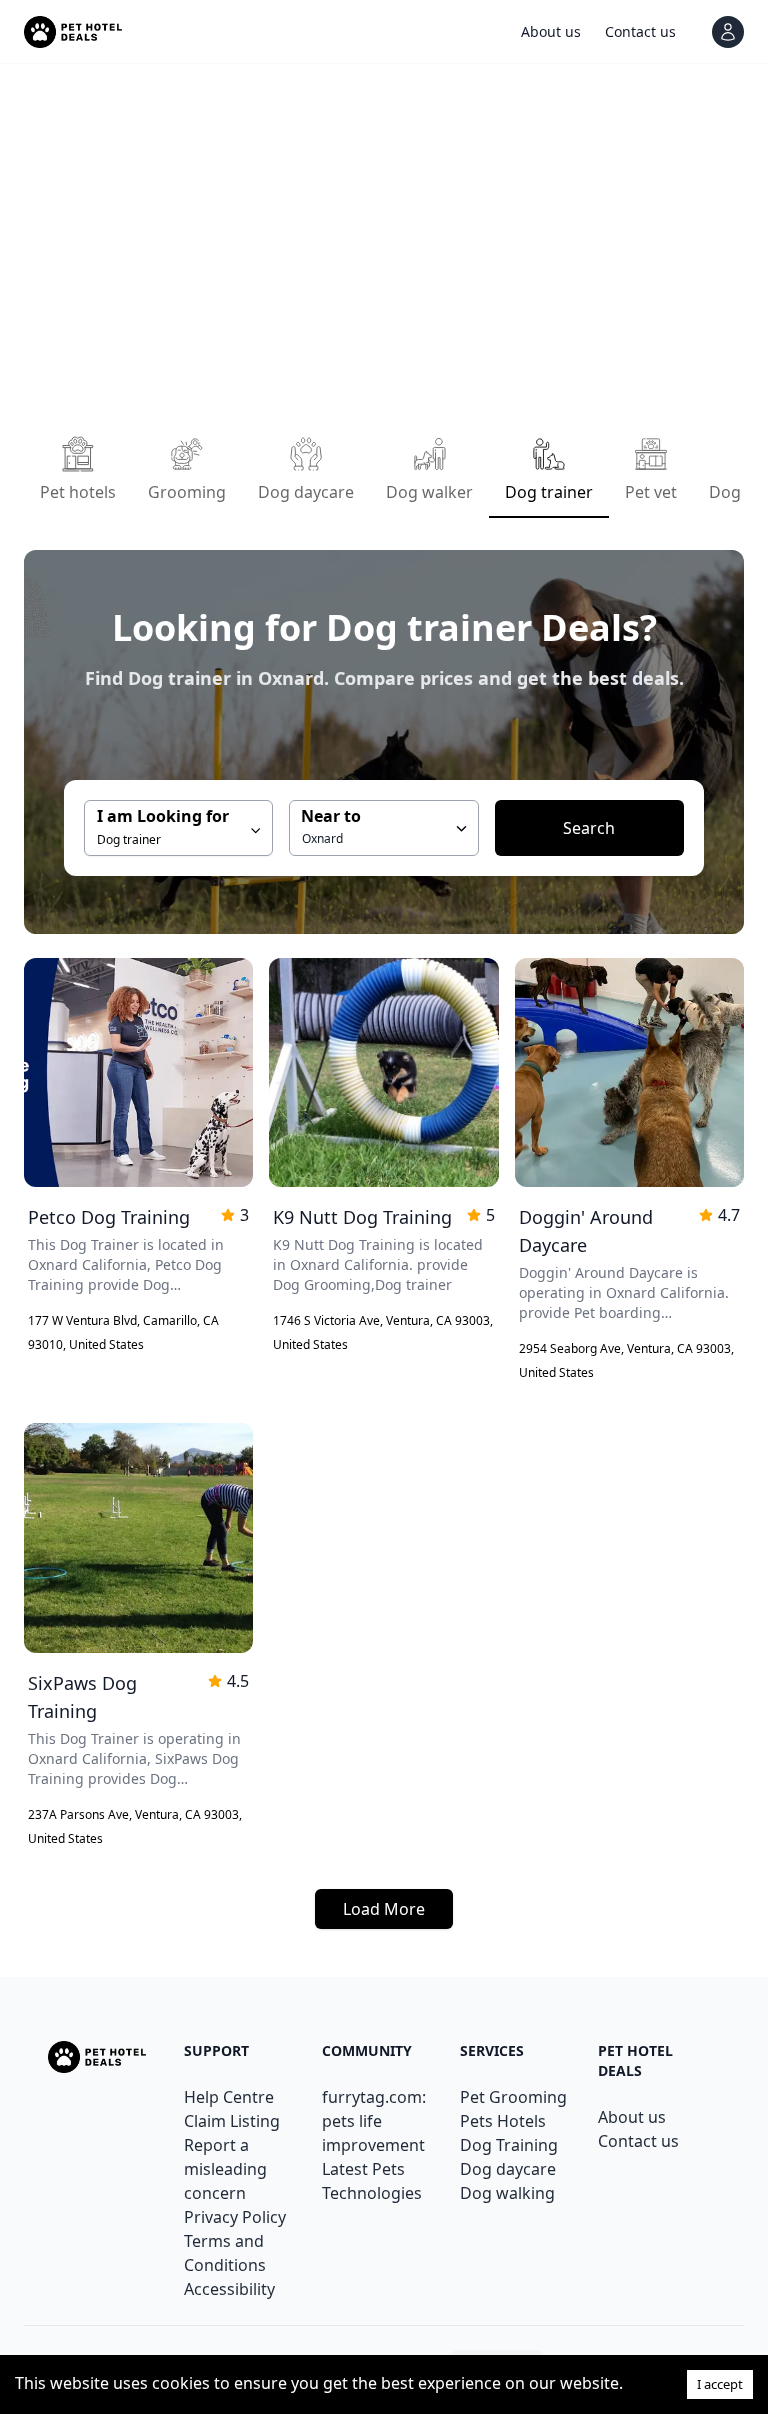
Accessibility (229, 2289)
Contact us (638, 2141)
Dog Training (509, 2145)
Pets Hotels (503, 2121)
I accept (720, 2384)
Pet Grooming (513, 2097)
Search (589, 828)
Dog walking (507, 2193)
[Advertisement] (384, 244)
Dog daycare (508, 2169)
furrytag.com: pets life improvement (374, 2121)
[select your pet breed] (461, 828)
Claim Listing (232, 2121)
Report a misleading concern (225, 2169)
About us (632, 2117)
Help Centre (229, 2097)
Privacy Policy (235, 2217)
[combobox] (383, 828)
